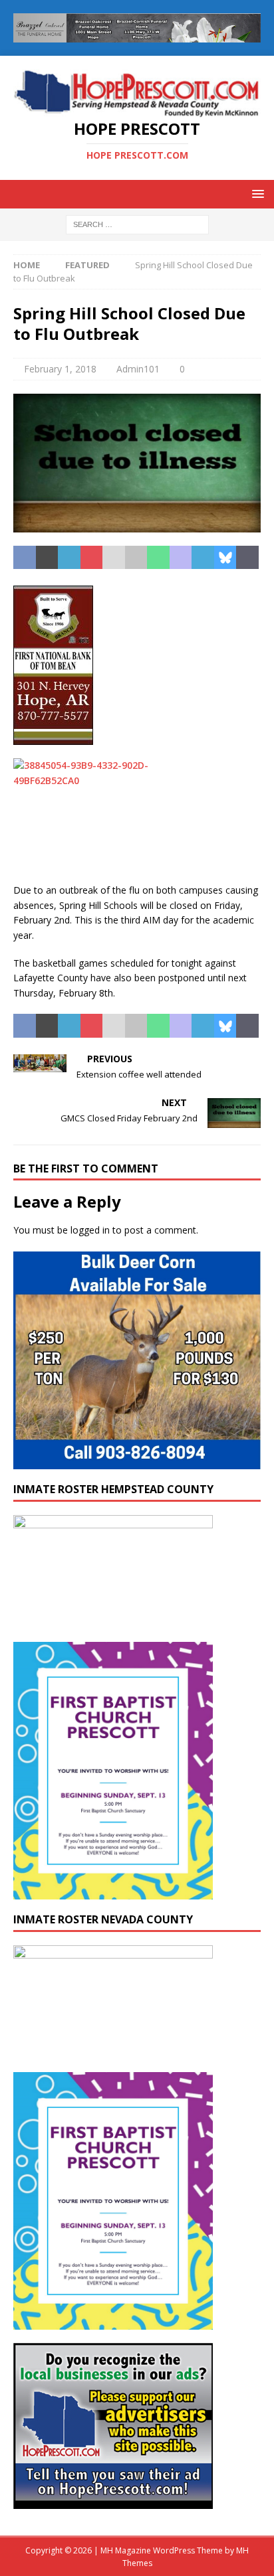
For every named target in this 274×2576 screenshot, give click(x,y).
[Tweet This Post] (47, 558)
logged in (90, 1230)
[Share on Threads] (247, 558)
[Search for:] (137, 223)
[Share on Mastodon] (181, 558)
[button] (256, 194)
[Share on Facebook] (25, 558)
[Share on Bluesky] (225, 558)
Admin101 (138, 369)
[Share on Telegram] (203, 558)
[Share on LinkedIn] (69, 558)
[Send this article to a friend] (114, 558)
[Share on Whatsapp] (158, 558)
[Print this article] (136, 558)
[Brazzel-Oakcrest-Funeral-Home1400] (137, 34)
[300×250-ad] (113, 2501)
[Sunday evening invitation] (113, 1892)
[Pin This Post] (92, 558)
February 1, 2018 (60, 369)
